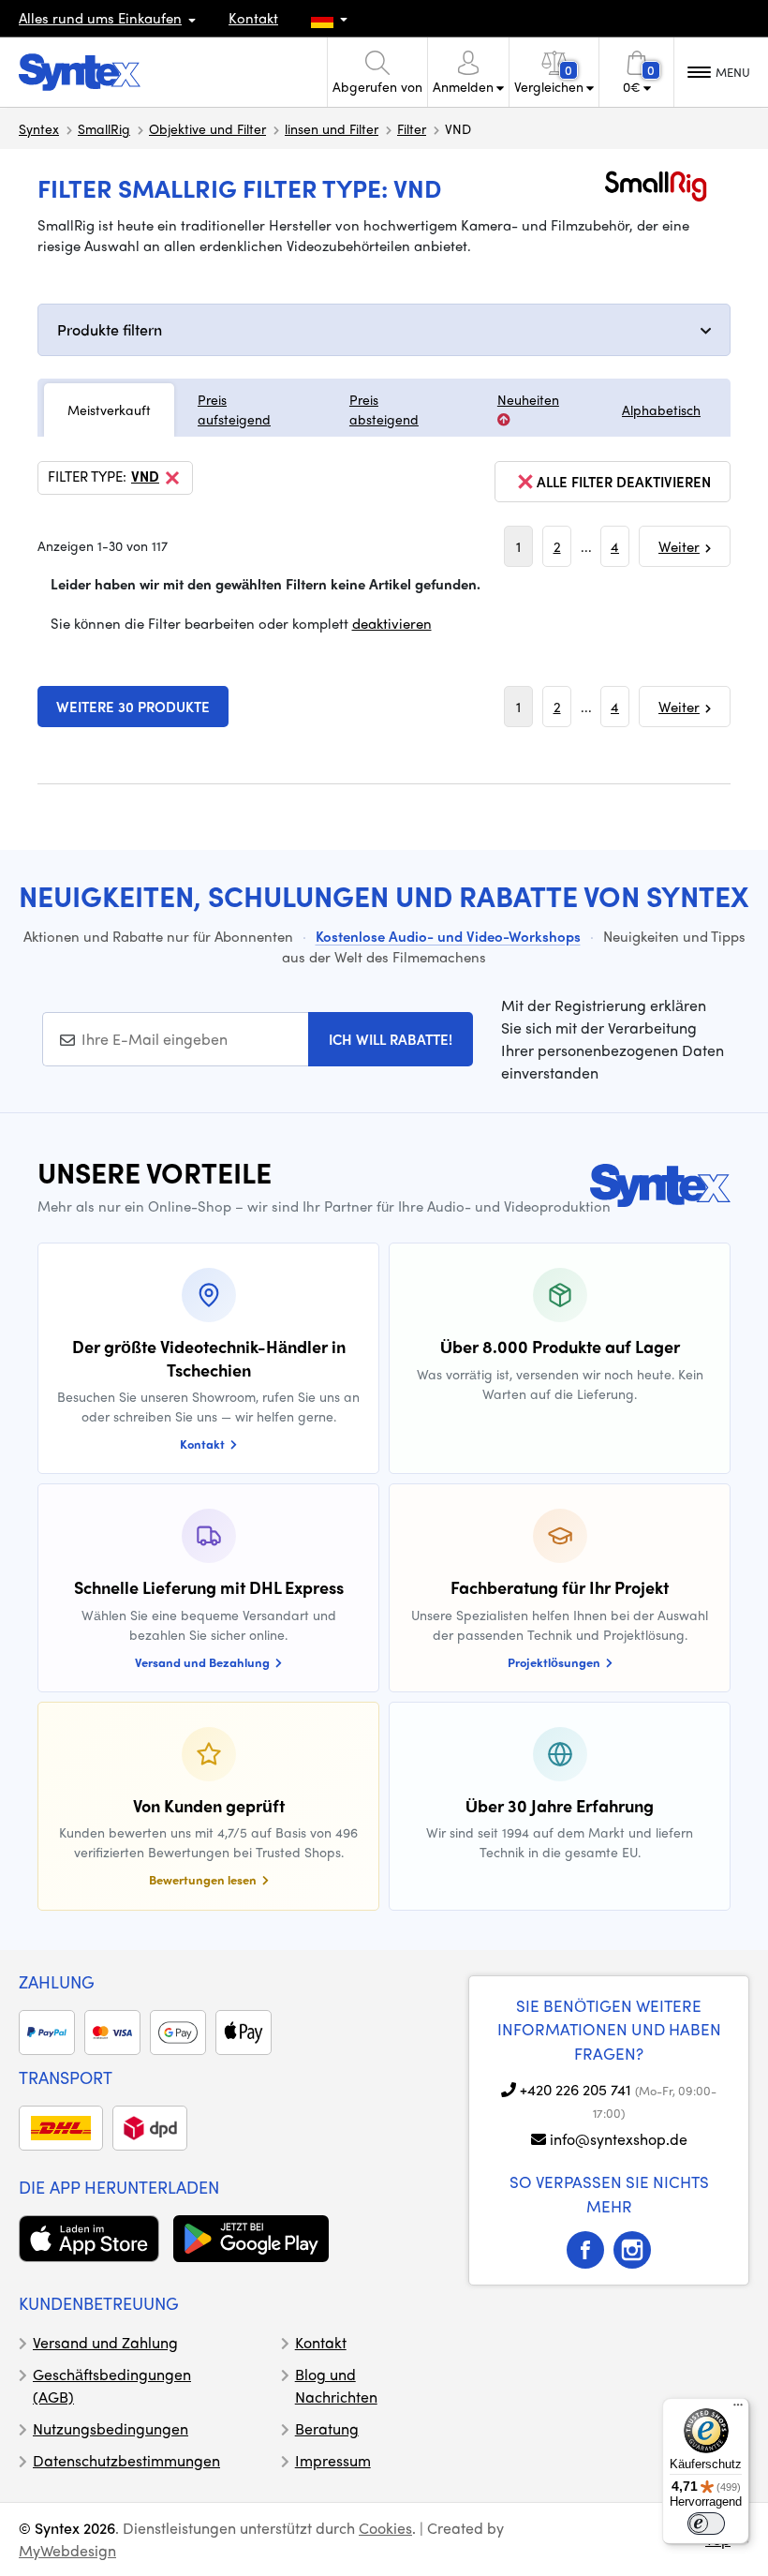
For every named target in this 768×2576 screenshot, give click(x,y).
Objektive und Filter (207, 128)
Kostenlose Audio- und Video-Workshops (448, 936)
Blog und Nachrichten (336, 2385)
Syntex (39, 128)
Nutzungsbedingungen (111, 2428)
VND (145, 477)
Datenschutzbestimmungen (126, 2460)
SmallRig (104, 128)
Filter (412, 128)
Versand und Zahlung (105, 2342)
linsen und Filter (332, 128)
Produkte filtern (110, 329)
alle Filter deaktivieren (624, 482)
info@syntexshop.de (619, 2139)
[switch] (706, 2524)
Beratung (327, 2428)
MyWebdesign (67, 2550)
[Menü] (738, 2409)
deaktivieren (392, 623)
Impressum (333, 2460)
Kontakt (253, 18)
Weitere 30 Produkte (133, 707)
